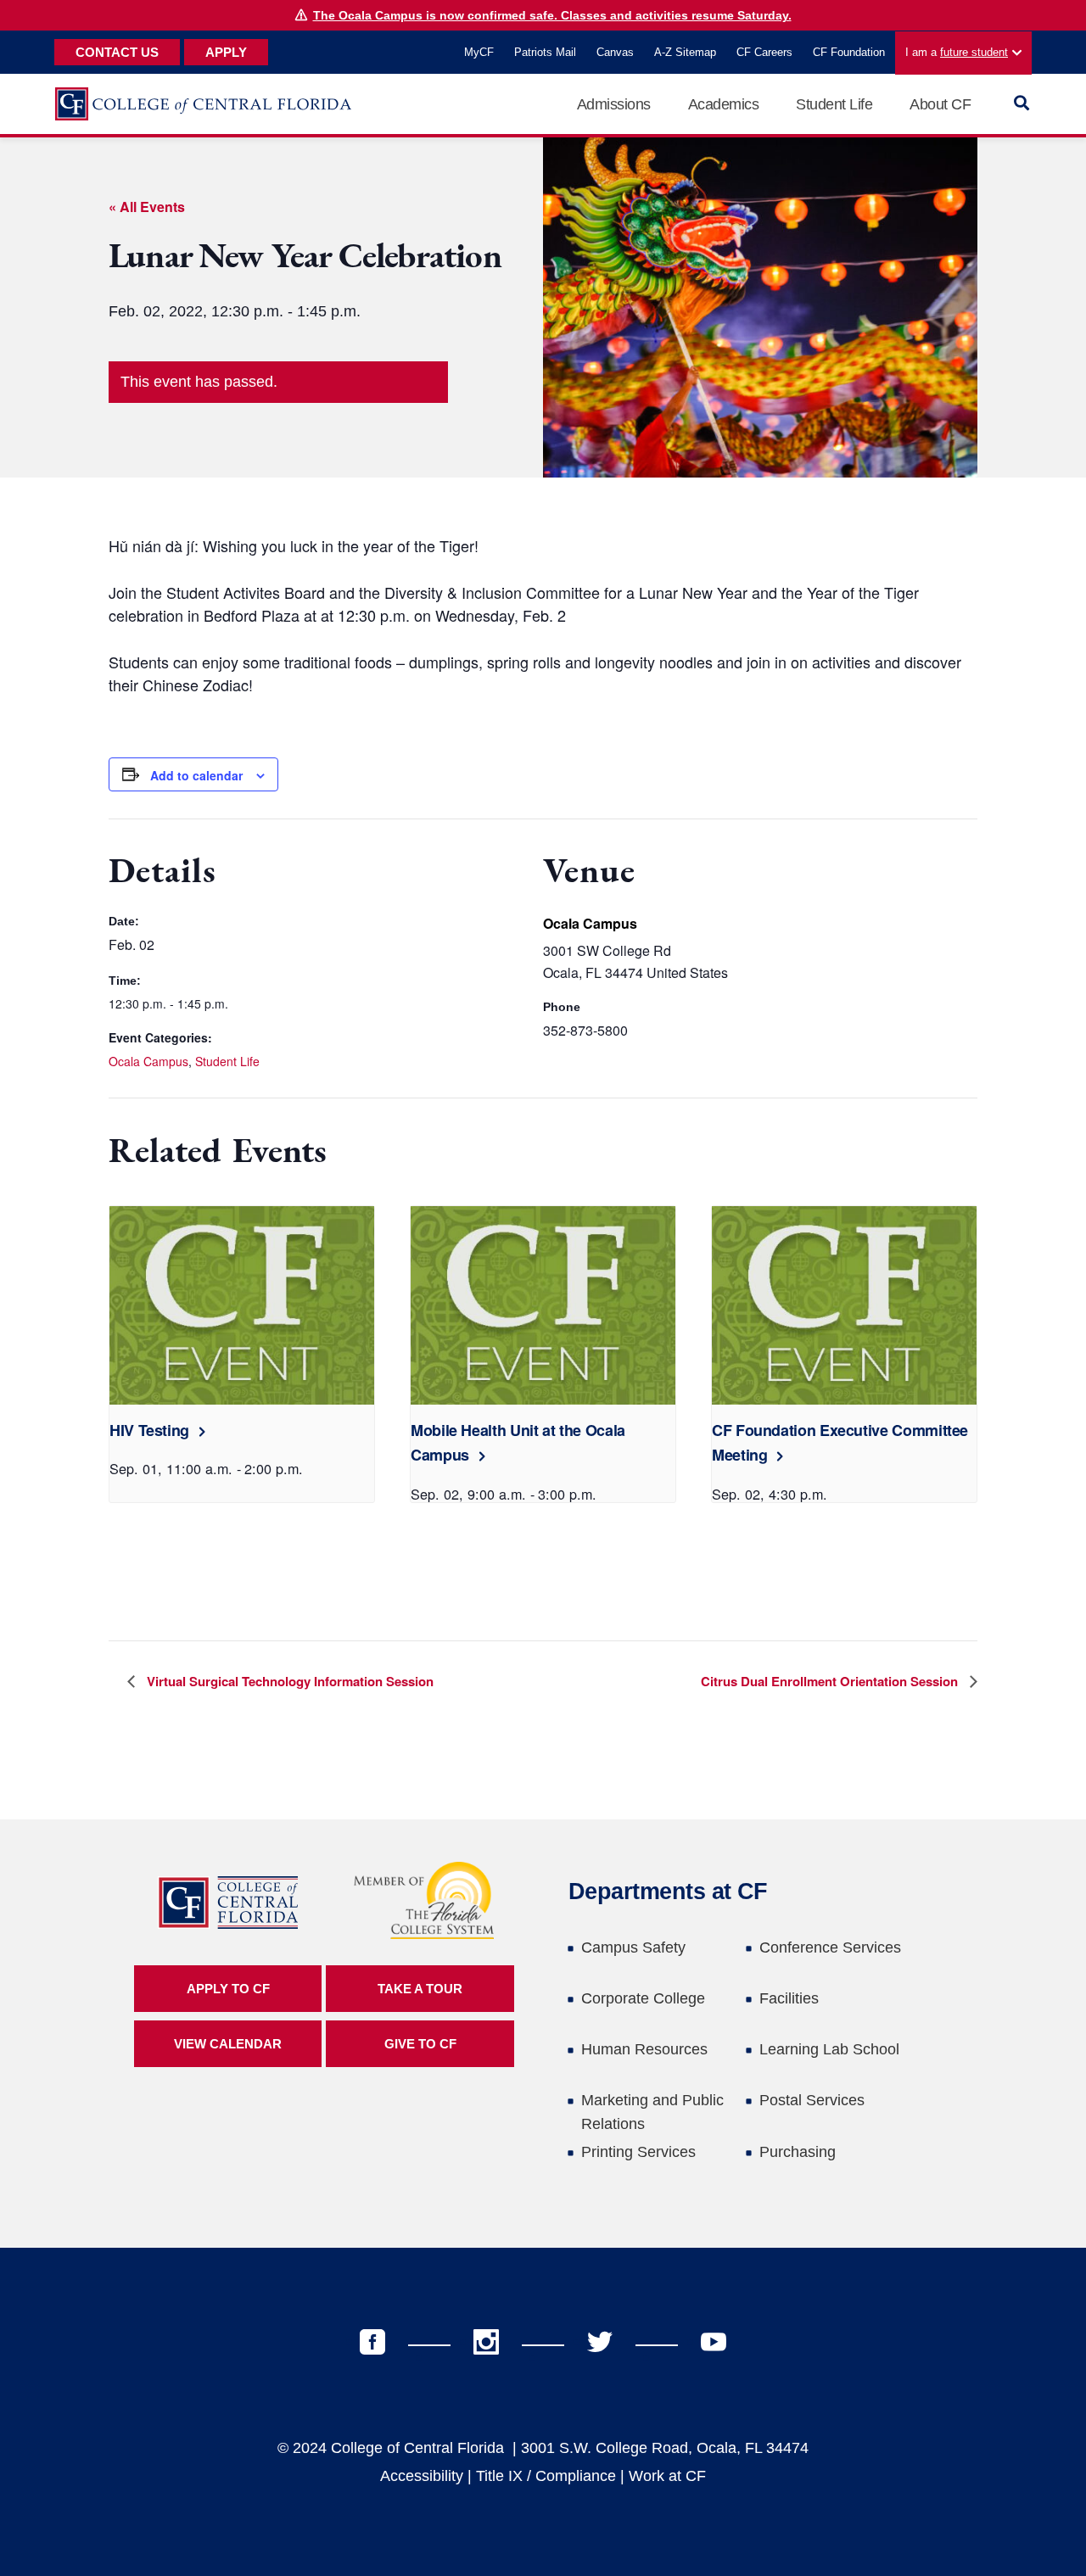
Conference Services (830, 1947)
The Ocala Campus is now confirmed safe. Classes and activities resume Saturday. (552, 15)
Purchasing (798, 2152)
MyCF (479, 52)
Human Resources (644, 2049)
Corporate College (643, 1998)
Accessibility (422, 2476)
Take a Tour (420, 1989)
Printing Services (638, 2152)
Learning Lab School (829, 2049)
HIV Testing (149, 1430)
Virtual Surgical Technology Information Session (288, 1681)
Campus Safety (633, 1947)
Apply (226, 52)
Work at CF (667, 2476)
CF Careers (764, 52)
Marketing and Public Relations (652, 2112)
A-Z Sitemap (685, 52)
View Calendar (228, 2044)
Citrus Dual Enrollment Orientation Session (831, 1681)
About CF (940, 104)
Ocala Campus (148, 1061)
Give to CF (420, 2044)
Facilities (789, 1998)
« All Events (147, 207)
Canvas (615, 52)
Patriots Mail (545, 52)
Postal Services (812, 2100)
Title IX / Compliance (546, 2476)
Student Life (834, 104)
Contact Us (117, 52)
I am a (957, 52)
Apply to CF (228, 1989)
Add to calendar (196, 775)
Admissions (614, 104)
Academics (724, 104)
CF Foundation (849, 52)
